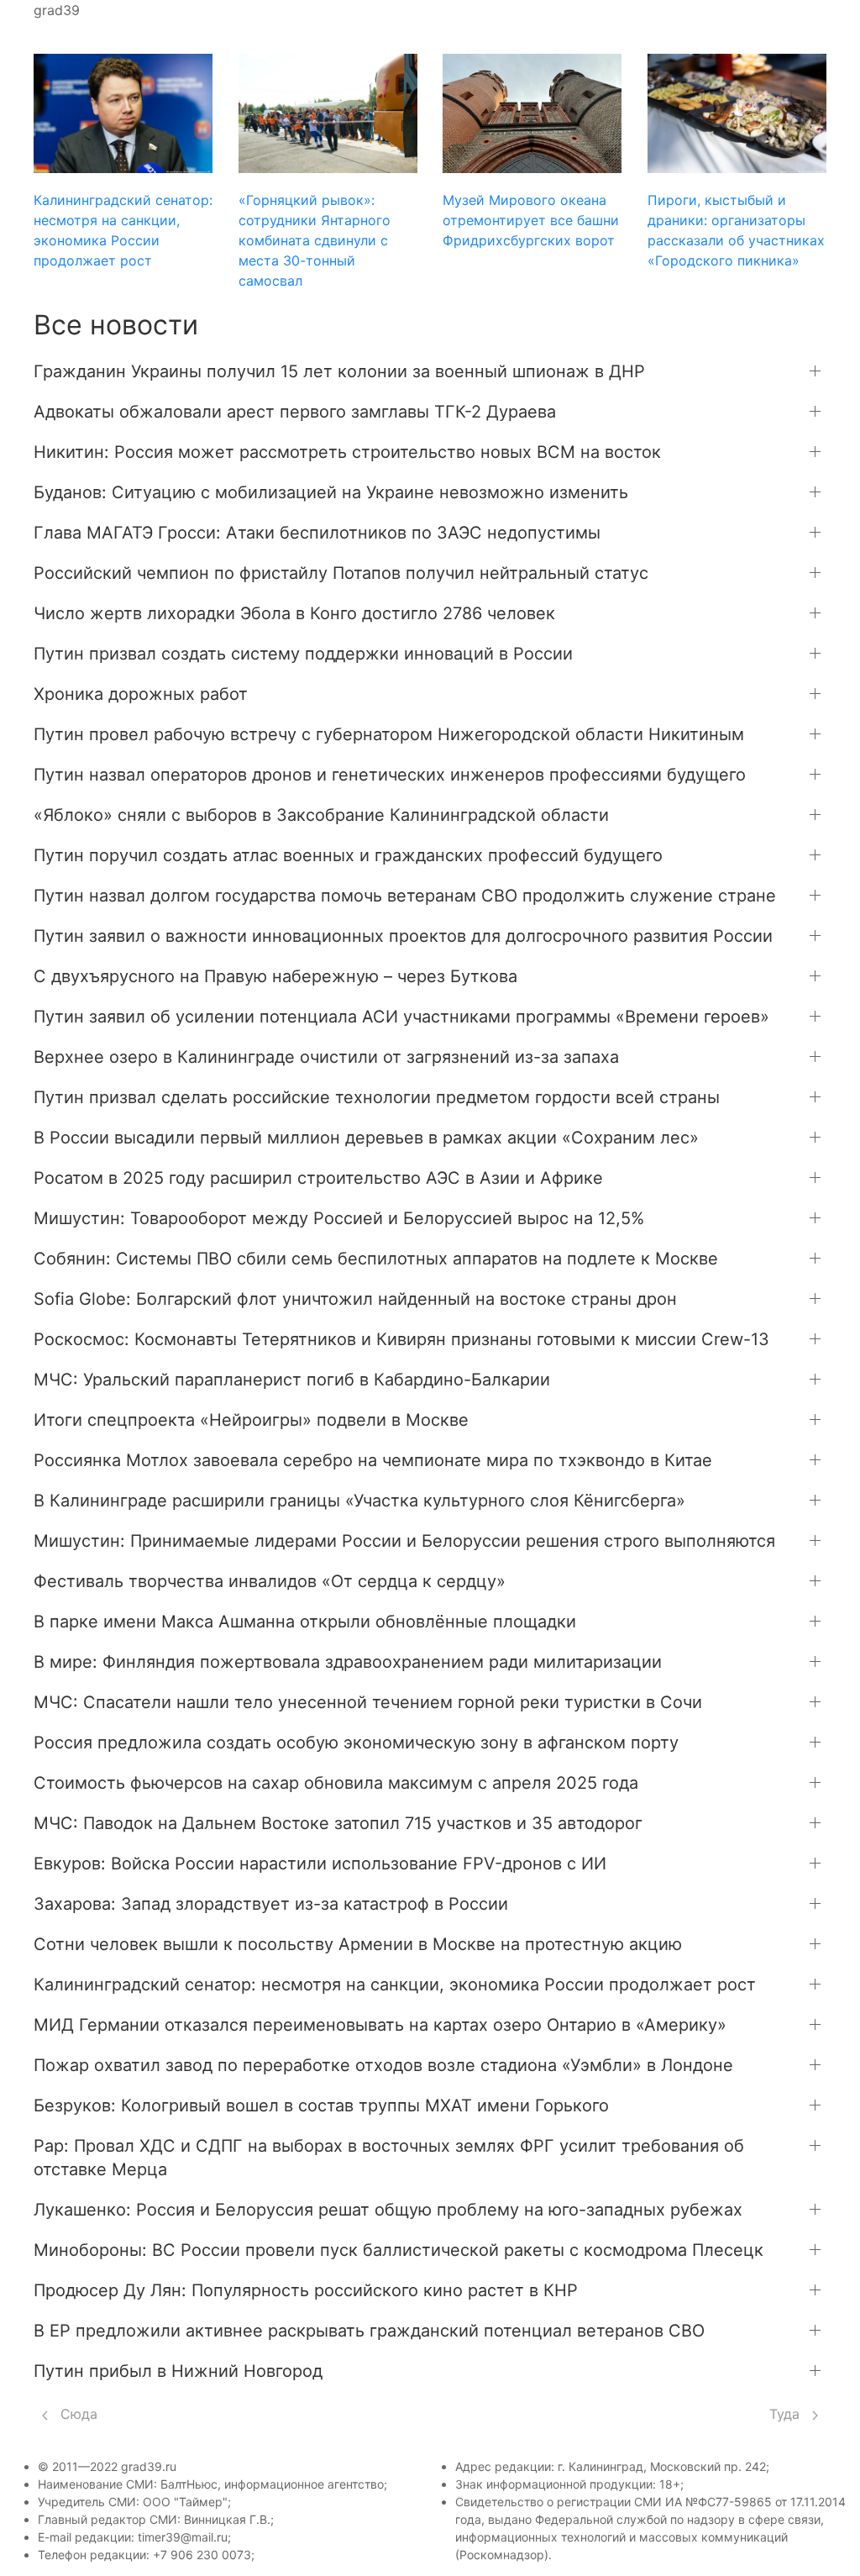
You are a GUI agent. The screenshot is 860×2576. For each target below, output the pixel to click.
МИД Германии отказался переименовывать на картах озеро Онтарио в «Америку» (380, 2025)
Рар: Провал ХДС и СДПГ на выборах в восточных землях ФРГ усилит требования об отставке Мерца (389, 2158)
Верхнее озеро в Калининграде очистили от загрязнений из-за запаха (326, 1057)
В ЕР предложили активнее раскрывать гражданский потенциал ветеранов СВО (369, 2331)
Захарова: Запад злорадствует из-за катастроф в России (271, 1904)
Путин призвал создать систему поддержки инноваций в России (303, 654)
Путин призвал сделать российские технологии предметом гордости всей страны (377, 1097)
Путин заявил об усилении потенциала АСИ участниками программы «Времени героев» (401, 1017)
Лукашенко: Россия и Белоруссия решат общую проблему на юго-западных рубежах (388, 2210)
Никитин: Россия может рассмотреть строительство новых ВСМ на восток (347, 452)
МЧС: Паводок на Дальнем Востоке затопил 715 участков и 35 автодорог (338, 1823)
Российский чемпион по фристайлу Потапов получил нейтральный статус (341, 573)
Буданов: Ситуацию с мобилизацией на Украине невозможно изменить (331, 492)
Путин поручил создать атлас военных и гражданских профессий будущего (348, 855)
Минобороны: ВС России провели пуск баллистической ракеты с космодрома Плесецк (399, 2250)
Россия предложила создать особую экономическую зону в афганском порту (356, 1743)
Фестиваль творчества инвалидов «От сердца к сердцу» (270, 1581)
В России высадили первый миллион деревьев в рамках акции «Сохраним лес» (366, 1138)
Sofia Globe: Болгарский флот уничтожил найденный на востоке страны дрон (355, 1299)
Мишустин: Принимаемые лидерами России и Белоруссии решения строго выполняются (404, 1541)
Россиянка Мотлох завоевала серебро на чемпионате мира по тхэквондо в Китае (373, 1460)
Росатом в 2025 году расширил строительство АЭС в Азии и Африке (318, 1178)
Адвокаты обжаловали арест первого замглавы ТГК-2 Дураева (295, 412)
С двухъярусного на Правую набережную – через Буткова (275, 976)
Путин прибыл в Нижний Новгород (178, 2371)
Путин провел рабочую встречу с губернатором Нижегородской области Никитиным (389, 734)
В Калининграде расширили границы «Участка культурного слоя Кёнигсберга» (359, 1501)
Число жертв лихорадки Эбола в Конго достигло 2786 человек (294, 613)
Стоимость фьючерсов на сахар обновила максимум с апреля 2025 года (336, 1783)
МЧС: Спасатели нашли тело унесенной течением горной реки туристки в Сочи (368, 1702)
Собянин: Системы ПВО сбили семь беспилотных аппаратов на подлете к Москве (376, 1259)
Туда (787, 2414)
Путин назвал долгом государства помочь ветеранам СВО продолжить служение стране (405, 896)
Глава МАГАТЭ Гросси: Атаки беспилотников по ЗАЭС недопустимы (317, 533)
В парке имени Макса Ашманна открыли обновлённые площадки (305, 1622)
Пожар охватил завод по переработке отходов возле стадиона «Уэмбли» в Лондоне (383, 2065)
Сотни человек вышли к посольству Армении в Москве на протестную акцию (358, 1944)
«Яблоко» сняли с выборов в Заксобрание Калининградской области (321, 815)
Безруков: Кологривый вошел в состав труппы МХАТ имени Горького (321, 2105)
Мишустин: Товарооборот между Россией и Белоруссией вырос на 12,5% (339, 1218)
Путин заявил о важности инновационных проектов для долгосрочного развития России (403, 936)
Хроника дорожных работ (141, 694)
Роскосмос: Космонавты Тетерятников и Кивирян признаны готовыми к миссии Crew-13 (401, 1339)
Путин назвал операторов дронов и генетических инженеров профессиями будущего (390, 775)
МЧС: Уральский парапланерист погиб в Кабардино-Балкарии (292, 1380)
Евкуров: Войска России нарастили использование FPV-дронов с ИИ (320, 1864)
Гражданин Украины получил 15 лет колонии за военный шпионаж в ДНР (339, 371)
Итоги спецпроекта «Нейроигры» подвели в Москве (251, 1420)
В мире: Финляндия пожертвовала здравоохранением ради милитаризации (348, 1662)
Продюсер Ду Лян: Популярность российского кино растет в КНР (306, 2290)
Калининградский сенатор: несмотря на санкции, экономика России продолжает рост (395, 1985)
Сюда (77, 2414)
